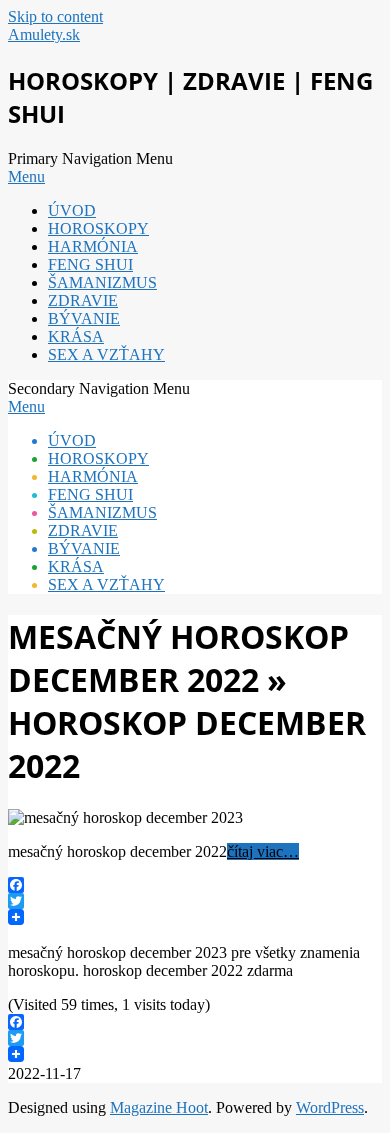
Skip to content (55, 16)
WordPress (330, 1107)
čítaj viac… (263, 851)
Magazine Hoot (159, 1107)
